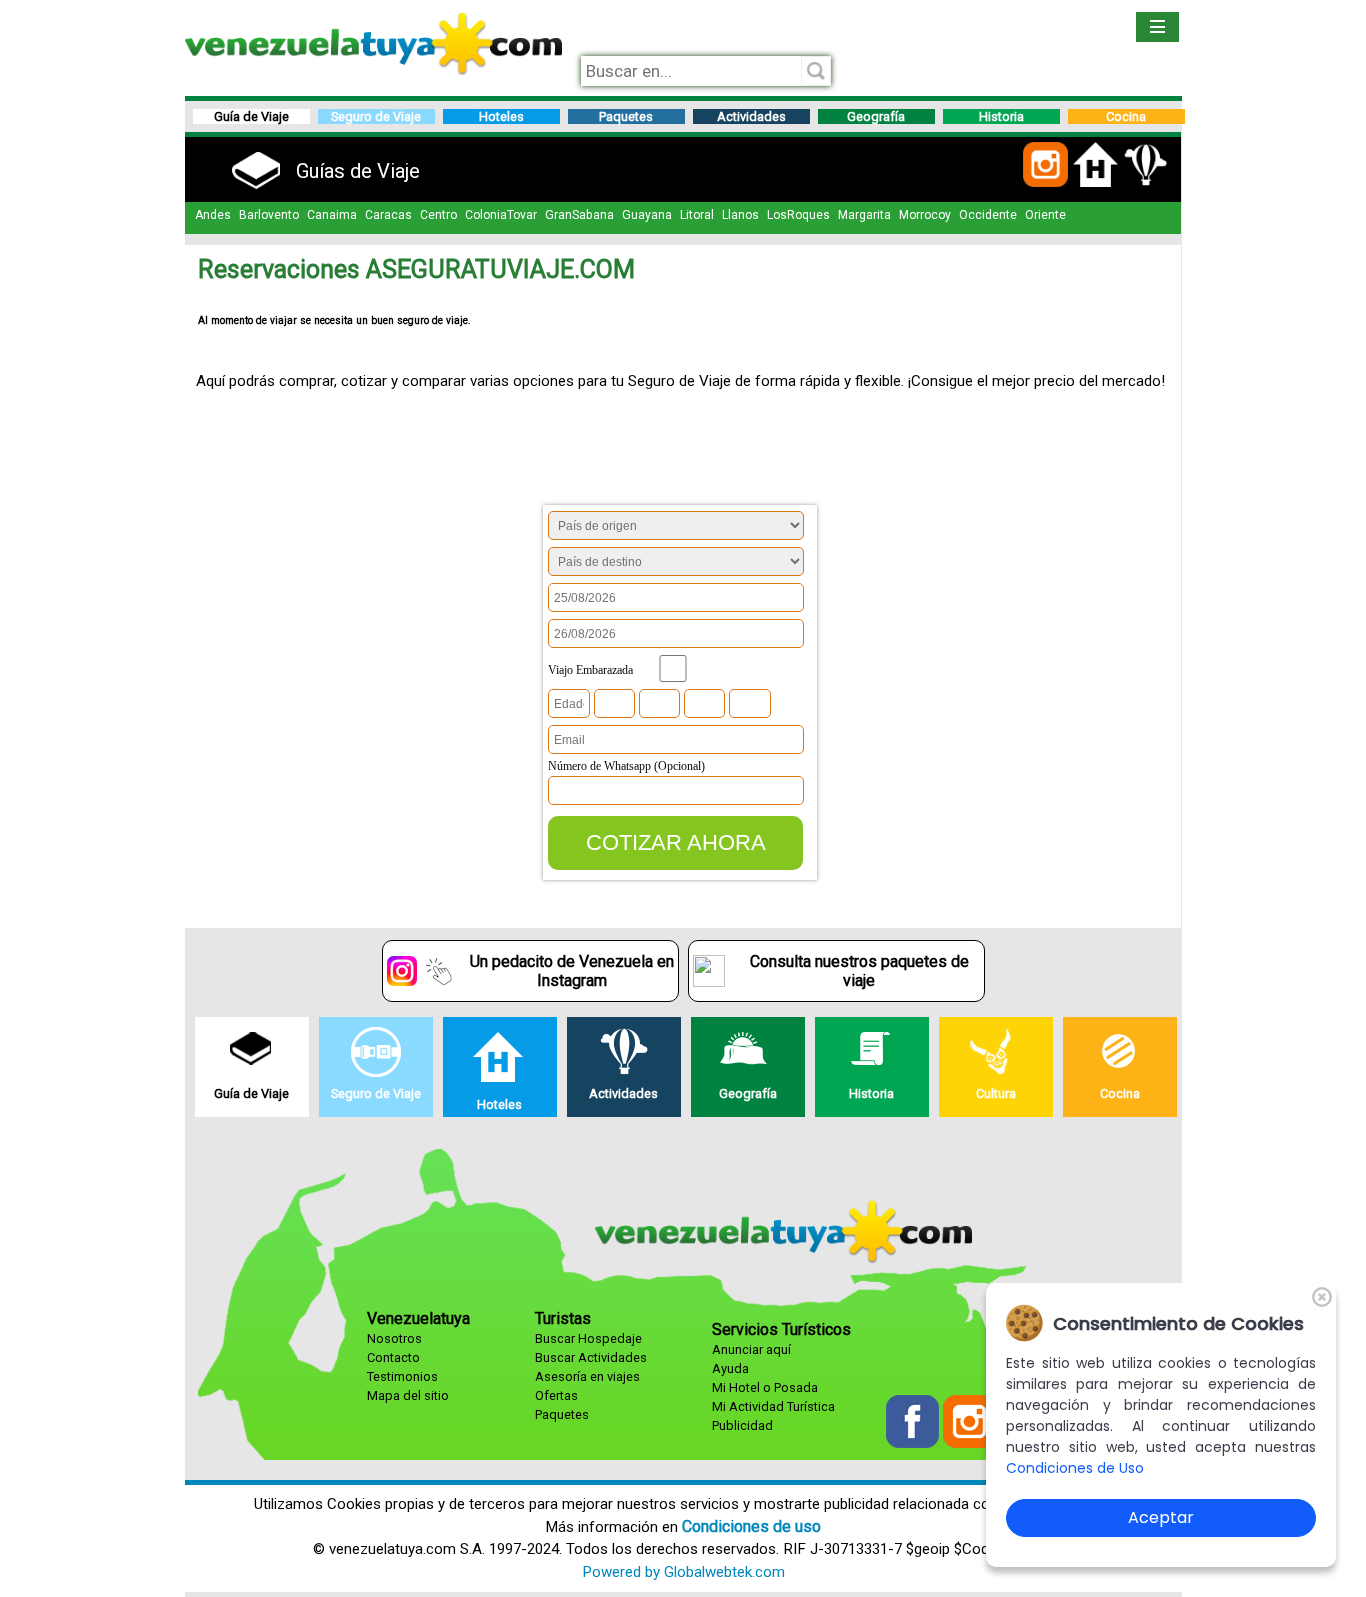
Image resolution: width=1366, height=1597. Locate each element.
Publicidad (742, 1425)
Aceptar (1161, 1517)
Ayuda (730, 1368)
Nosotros (394, 1338)
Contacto (393, 1357)
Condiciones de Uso (1075, 1468)
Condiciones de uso (751, 1526)
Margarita (864, 215)
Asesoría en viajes (587, 1376)
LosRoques (798, 215)
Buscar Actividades (591, 1357)
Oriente (1045, 215)
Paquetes (562, 1414)
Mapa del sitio (408, 1395)
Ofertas (556, 1395)
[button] (1045, 183)
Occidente (988, 215)
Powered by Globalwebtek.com (683, 1572)
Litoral (697, 215)
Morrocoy (925, 215)
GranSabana (579, 215)
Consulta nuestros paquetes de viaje (859, 971)
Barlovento (269, 215)
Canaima (332, 215)
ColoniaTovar (501, 215)
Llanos (740, 215)
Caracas (388, 215)
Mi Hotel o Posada (765, 1387)
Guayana (647, 215)
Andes (213, 215)
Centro (438, 215)
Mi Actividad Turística (773, 1406)
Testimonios (402, 1376)
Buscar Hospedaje (588, 1338)
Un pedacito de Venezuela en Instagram (572, 971)
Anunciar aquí (751, 1349)
